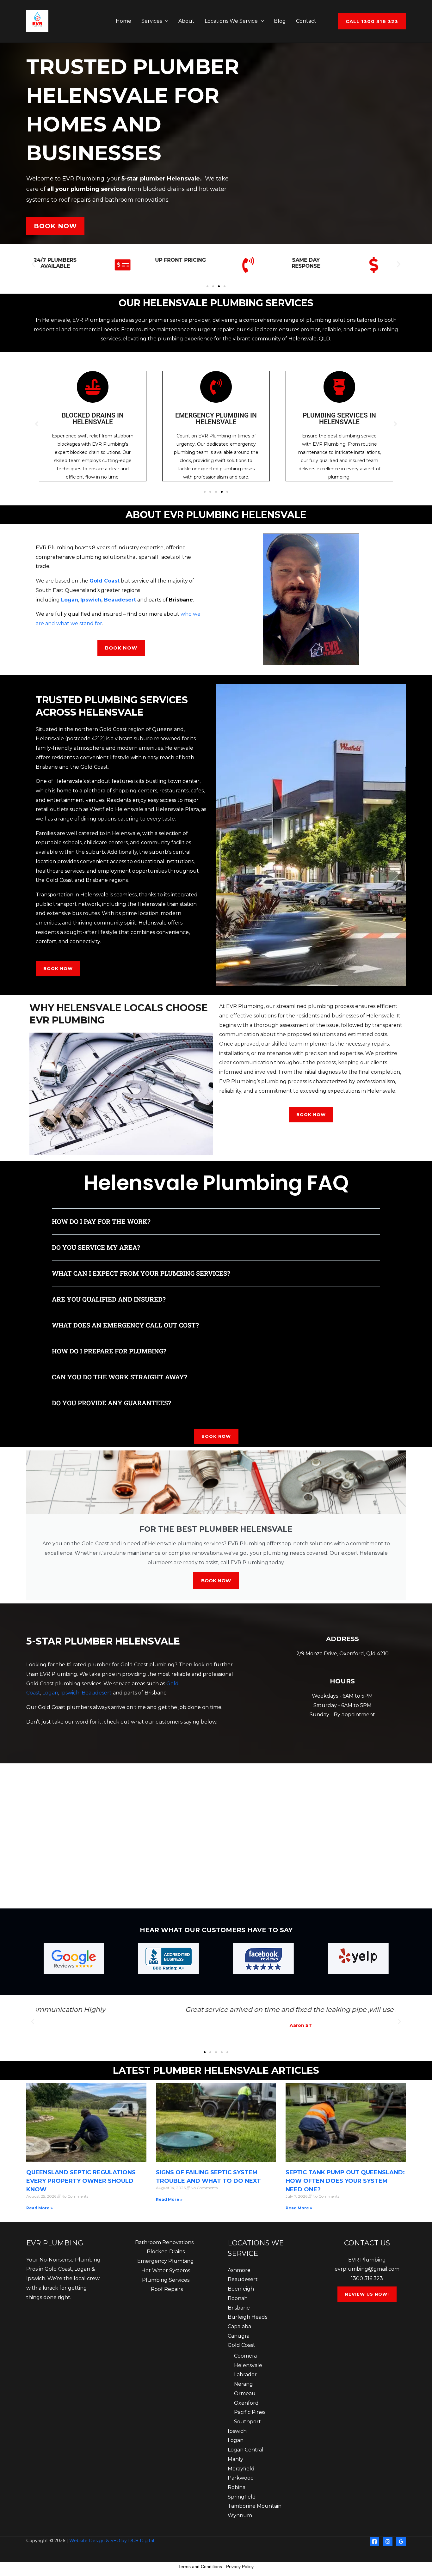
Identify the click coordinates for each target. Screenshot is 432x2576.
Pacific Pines (250, 2412)
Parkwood (241, 2478)
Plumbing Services (166, 2280)
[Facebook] (374, 2542)
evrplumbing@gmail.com (367, 2269)
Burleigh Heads (247, 2317)
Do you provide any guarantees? (111, 1403)
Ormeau (245, 2393)
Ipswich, (71, 1693)
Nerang (244, 2384)
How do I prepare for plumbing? (109, 1351)
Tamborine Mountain (255, 2506)
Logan (50, 1693)
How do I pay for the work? (101, 1221)
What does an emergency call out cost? (125, 1325)
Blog (280, 21)
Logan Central (246, 2450)
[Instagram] (388, 2542)
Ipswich (91, 600)
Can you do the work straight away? (120, 1377)
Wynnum (240, 2515)
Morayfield (241, 2469)
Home (123, 21)
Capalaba (239, 2326)
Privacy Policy (240, 2567)
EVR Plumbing (367, 2260)
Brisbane (239, 2308)
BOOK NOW (216, 1581)
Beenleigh (241, 2289)
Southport (247, 2422)
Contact (306, 21)
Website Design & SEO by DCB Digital (112, 2541)
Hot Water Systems (166, 2271)
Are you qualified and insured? (109, 1299)
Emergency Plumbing (166, 2261)
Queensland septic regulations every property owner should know (81, 2181)
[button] (165, 21)
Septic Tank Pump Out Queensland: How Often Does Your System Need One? (345, 2181)
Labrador (245, 2375)
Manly (235, 2459)
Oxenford (246, 2403)
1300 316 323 (367, 2278)
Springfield (242, 2497)
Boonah (238, 2298)
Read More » (40, 2208)
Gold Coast (241, 2345)
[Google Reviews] (401, 2542)
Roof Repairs (167, 2289)
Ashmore (239, 2270)
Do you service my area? (96, 1247)
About (186, 21)
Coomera (245, 2356)
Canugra (239, 2336)
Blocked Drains (166, 2252)
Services (152, 21)
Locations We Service (231, 21)
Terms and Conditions (200, 2567)
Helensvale (248, 2365)
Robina (237, 2487)
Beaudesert (120, 600)
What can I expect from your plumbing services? (141, 1273)
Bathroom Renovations (164, 2242)
